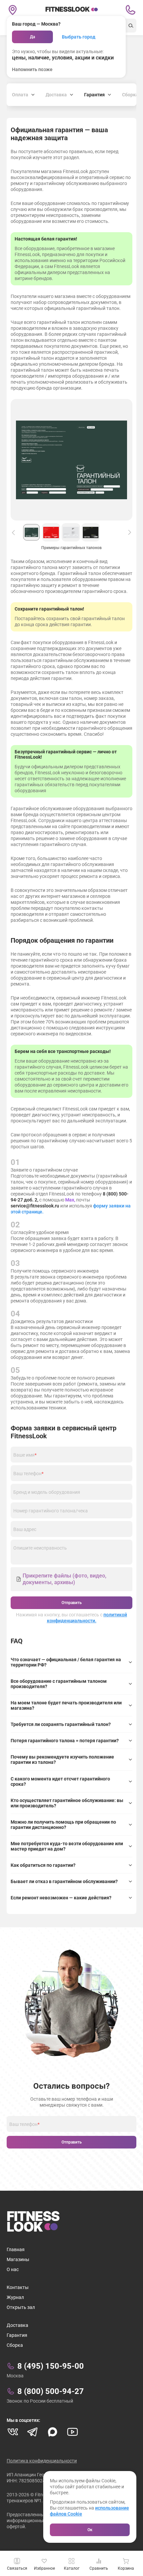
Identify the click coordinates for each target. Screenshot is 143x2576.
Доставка (17, 2325)
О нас (13, 2269)
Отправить (72, 1603)
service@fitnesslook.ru (35, 1206)
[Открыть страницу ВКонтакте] (13, 2432)
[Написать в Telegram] (33, 2432)
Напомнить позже (32, 69)
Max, (71, 1200)
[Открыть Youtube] (72, 2432)
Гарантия (17, 2335)
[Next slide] (130, 532)
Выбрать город (79, 37)
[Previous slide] (13, 532)
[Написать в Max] (53, 2432)
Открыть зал (21, 2307)
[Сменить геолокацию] (13, 10)
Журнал (15, 2297)
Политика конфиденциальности (42, 2461)
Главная (16, 2249)
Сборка (15, 2345)
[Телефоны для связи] (130, 10)
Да (32, 37)
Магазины (18, 2259)
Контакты (18, 2287)
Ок (90, 2530)
